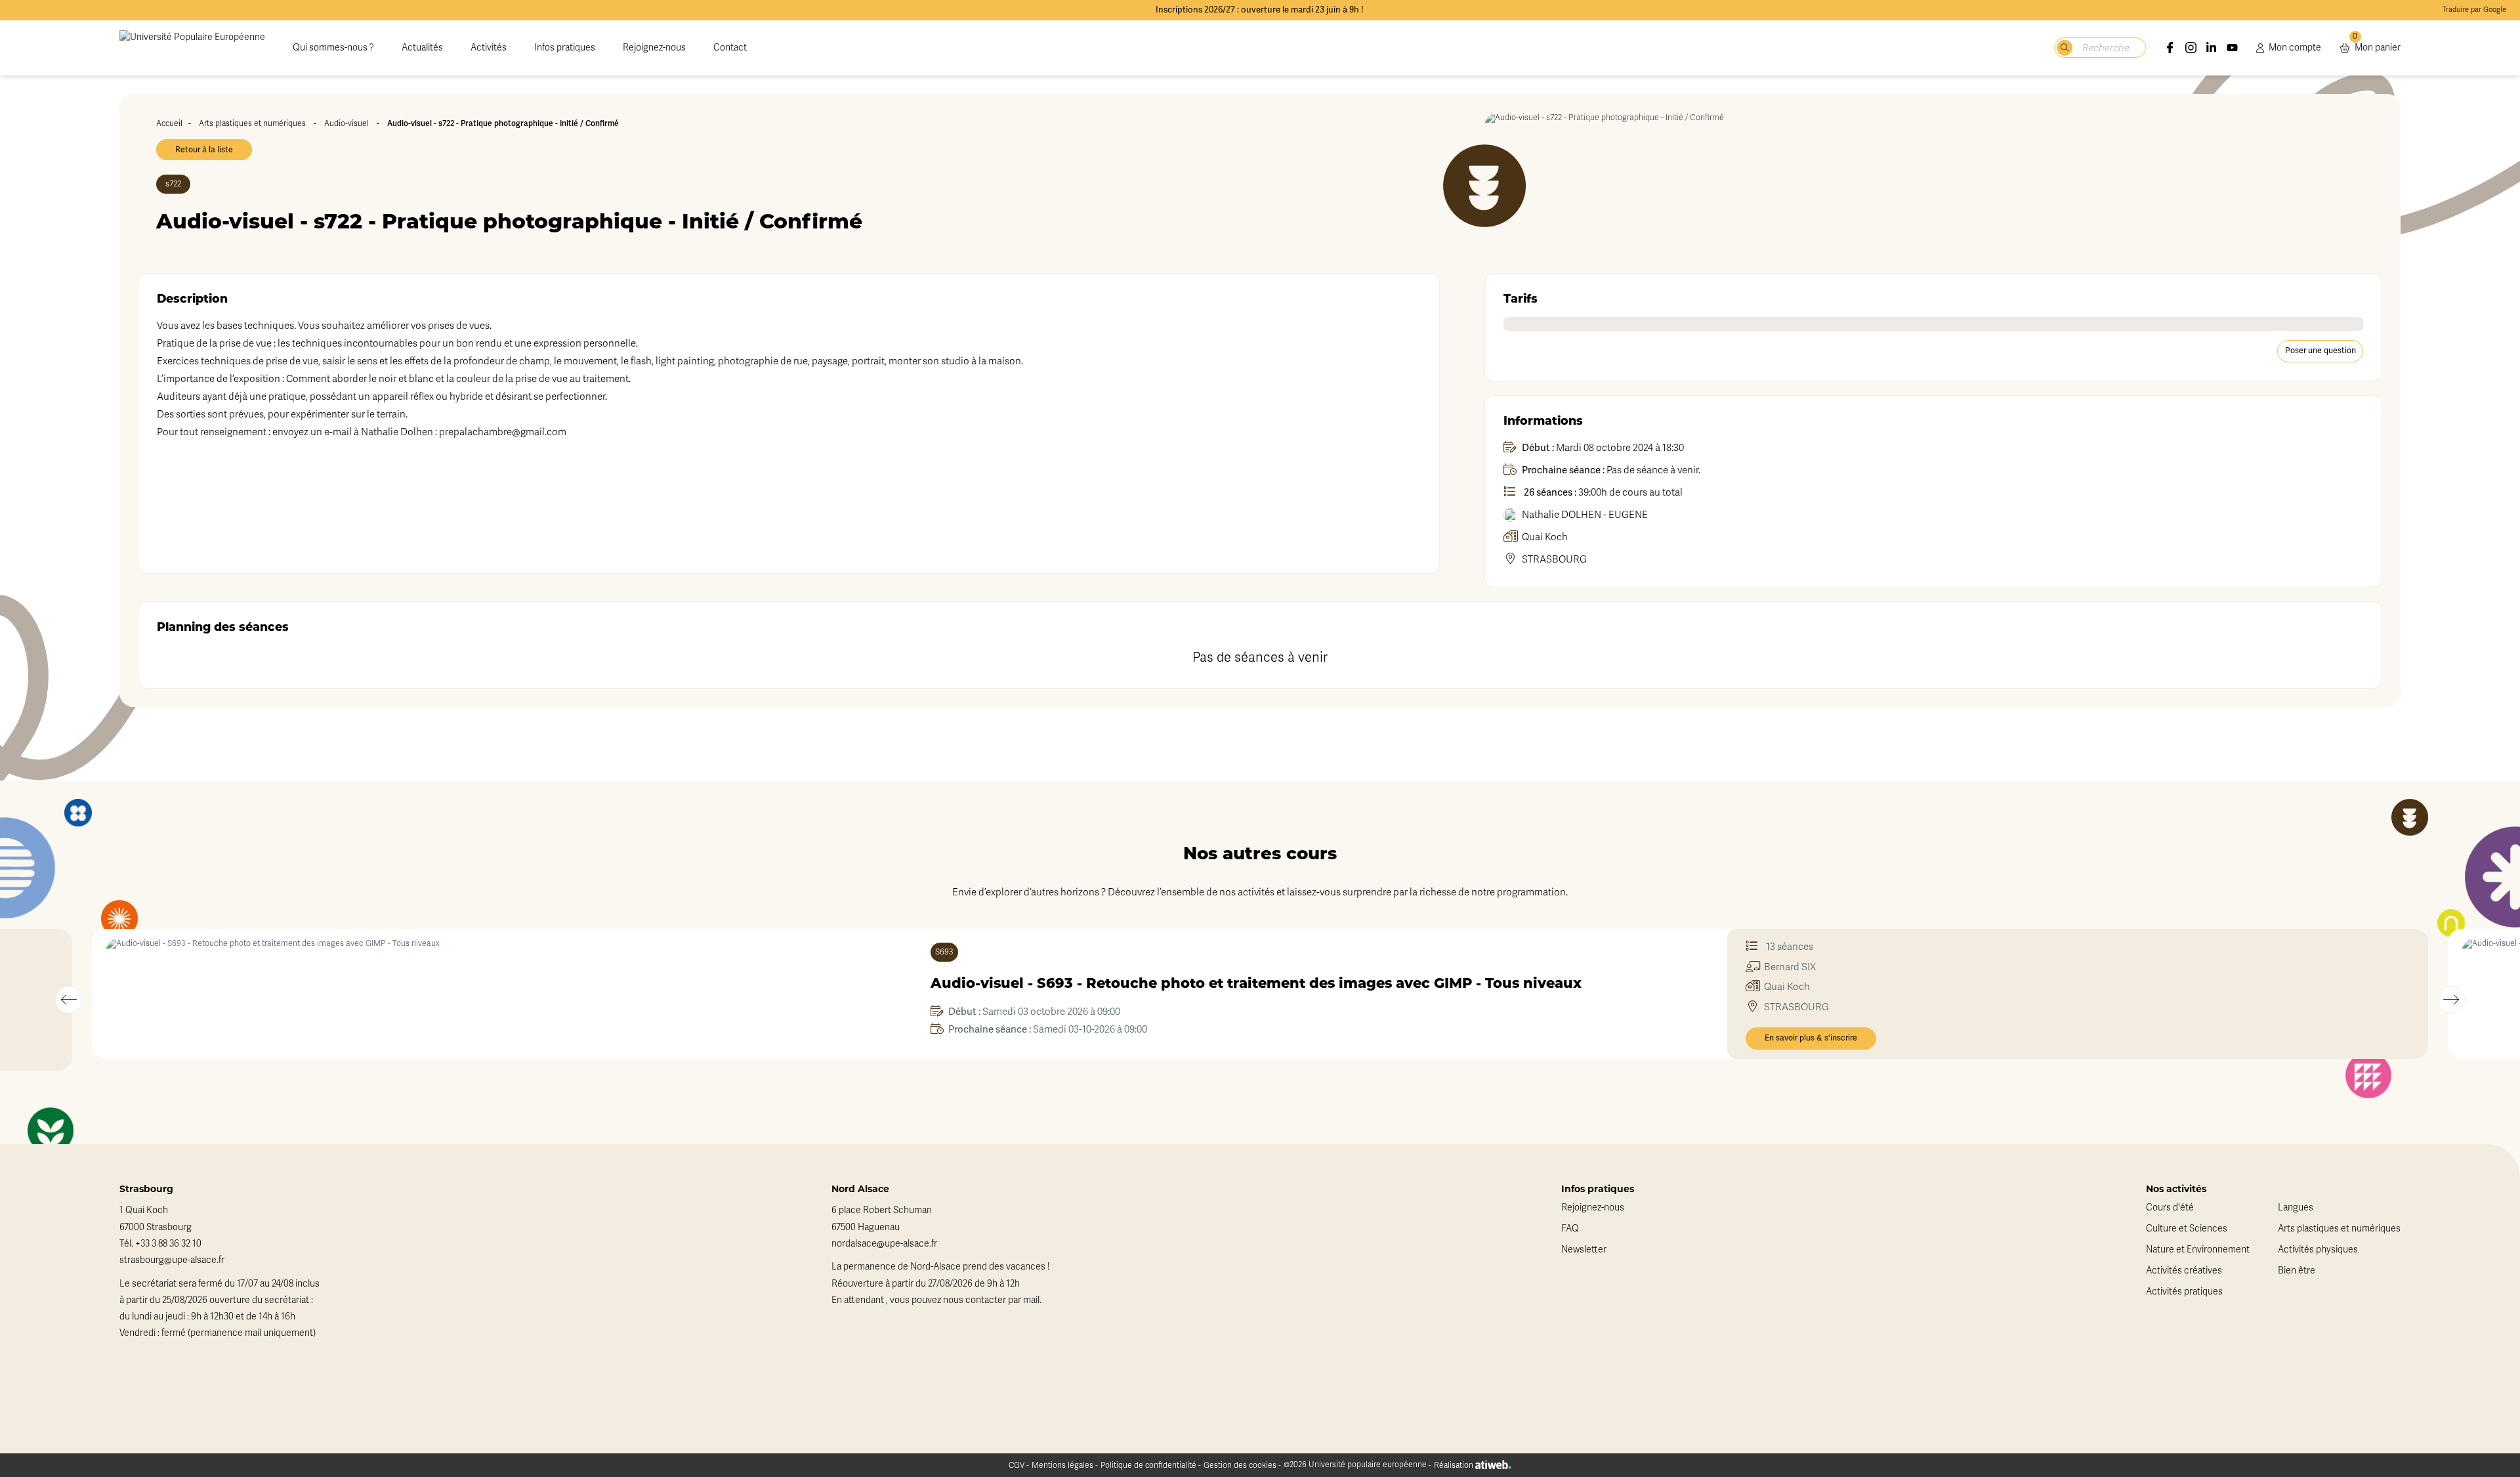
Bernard (1790, 967)
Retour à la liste (204, 150)
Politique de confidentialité (1148, 1465)
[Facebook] (2170, 48)
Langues (2296, 1208)
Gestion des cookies (1240, 1465)
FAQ (1570, 1229)
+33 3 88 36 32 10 (168, 1244)
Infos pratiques (565, 48)
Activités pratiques (2184, 1292)
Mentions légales (1062, 1465)
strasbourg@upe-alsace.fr (172, 1260)
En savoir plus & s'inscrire (1811, 1038)
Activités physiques (2318, 1250)
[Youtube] (2233, 48)
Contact (730, 48)
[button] (69, 1000)
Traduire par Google (2474, 10)
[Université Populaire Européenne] (192, 48)
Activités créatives (2184, 1271)
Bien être (2297, 1271)
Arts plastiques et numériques (252, 123)
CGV (1017, 1465)
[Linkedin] (2212, 48)
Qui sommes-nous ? (333, 48)
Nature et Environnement (2198, 1250)
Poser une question (2320, 351)
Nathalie (1585, 515)
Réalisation (1455, 1465)
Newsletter (1584, 1250)
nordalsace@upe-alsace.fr (884, 1244)
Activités (489, 48)
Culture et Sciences (2187, 1229)
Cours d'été (2170, 1208)
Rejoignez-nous (654, 48)
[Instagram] (2191, 48)
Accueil (169, 123)
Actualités (422, 48)
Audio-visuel (346, 123)
